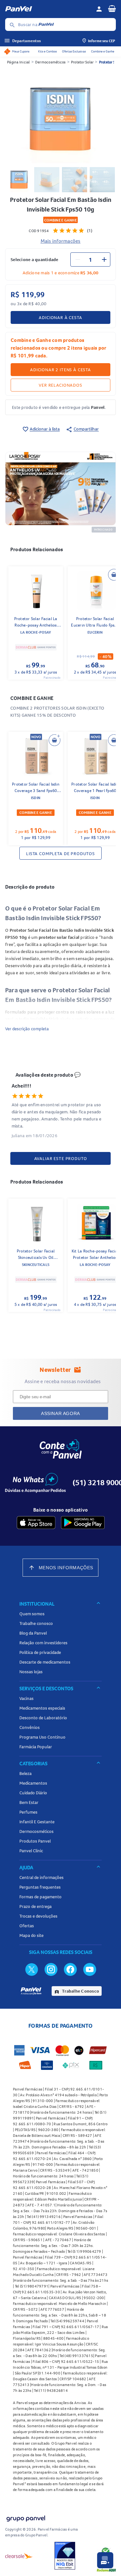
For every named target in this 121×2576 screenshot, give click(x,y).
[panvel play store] (83, 1523)
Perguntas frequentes (40, 1887)
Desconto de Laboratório (43, 1718)
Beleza (25, 1773)
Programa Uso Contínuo (42, 1737)
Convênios (30, 1727)
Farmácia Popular (36, 1747)
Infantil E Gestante (37, 1822)
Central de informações (41, 1877)
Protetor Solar (82, 62)
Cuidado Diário (33, 1793)
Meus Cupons (21, 51)
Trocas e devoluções (38, 1916)
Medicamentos (33, 1783)
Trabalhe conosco (36, 1623)
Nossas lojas (31, 1672)
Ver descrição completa (27, 1029)
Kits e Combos (47, 51)
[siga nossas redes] (32, 1969)
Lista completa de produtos (60, 854)
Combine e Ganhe (103, 51)
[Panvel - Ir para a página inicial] (48, 9)
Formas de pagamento (40, 1897)
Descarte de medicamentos (45, 1662)
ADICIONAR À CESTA (60, 317)
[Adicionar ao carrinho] (114, 575)
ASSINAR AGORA (60, 1413)
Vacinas (26, 1698)
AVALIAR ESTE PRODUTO (61, 1158)
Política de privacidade (40, 1652)
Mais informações (61, 241)
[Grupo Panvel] (25, 2517)
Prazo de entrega (35, 1906)
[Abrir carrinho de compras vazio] (112, 8)
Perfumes (28, 1812)
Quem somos (32, 1614)
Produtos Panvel (35, 1841)
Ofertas (27, 1926)
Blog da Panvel (33, 1633)
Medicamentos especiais (42, 1708)
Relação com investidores (43, 1643)
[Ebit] (65, 2556)
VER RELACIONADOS (60, 385)
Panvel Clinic (31, 1851)
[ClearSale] (19, 2556)
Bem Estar (29, 1802)
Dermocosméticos (50, 62)
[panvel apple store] (36, 1523)
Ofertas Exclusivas (74, 51)
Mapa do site (31, 1935)
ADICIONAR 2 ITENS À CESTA (60, 370)
